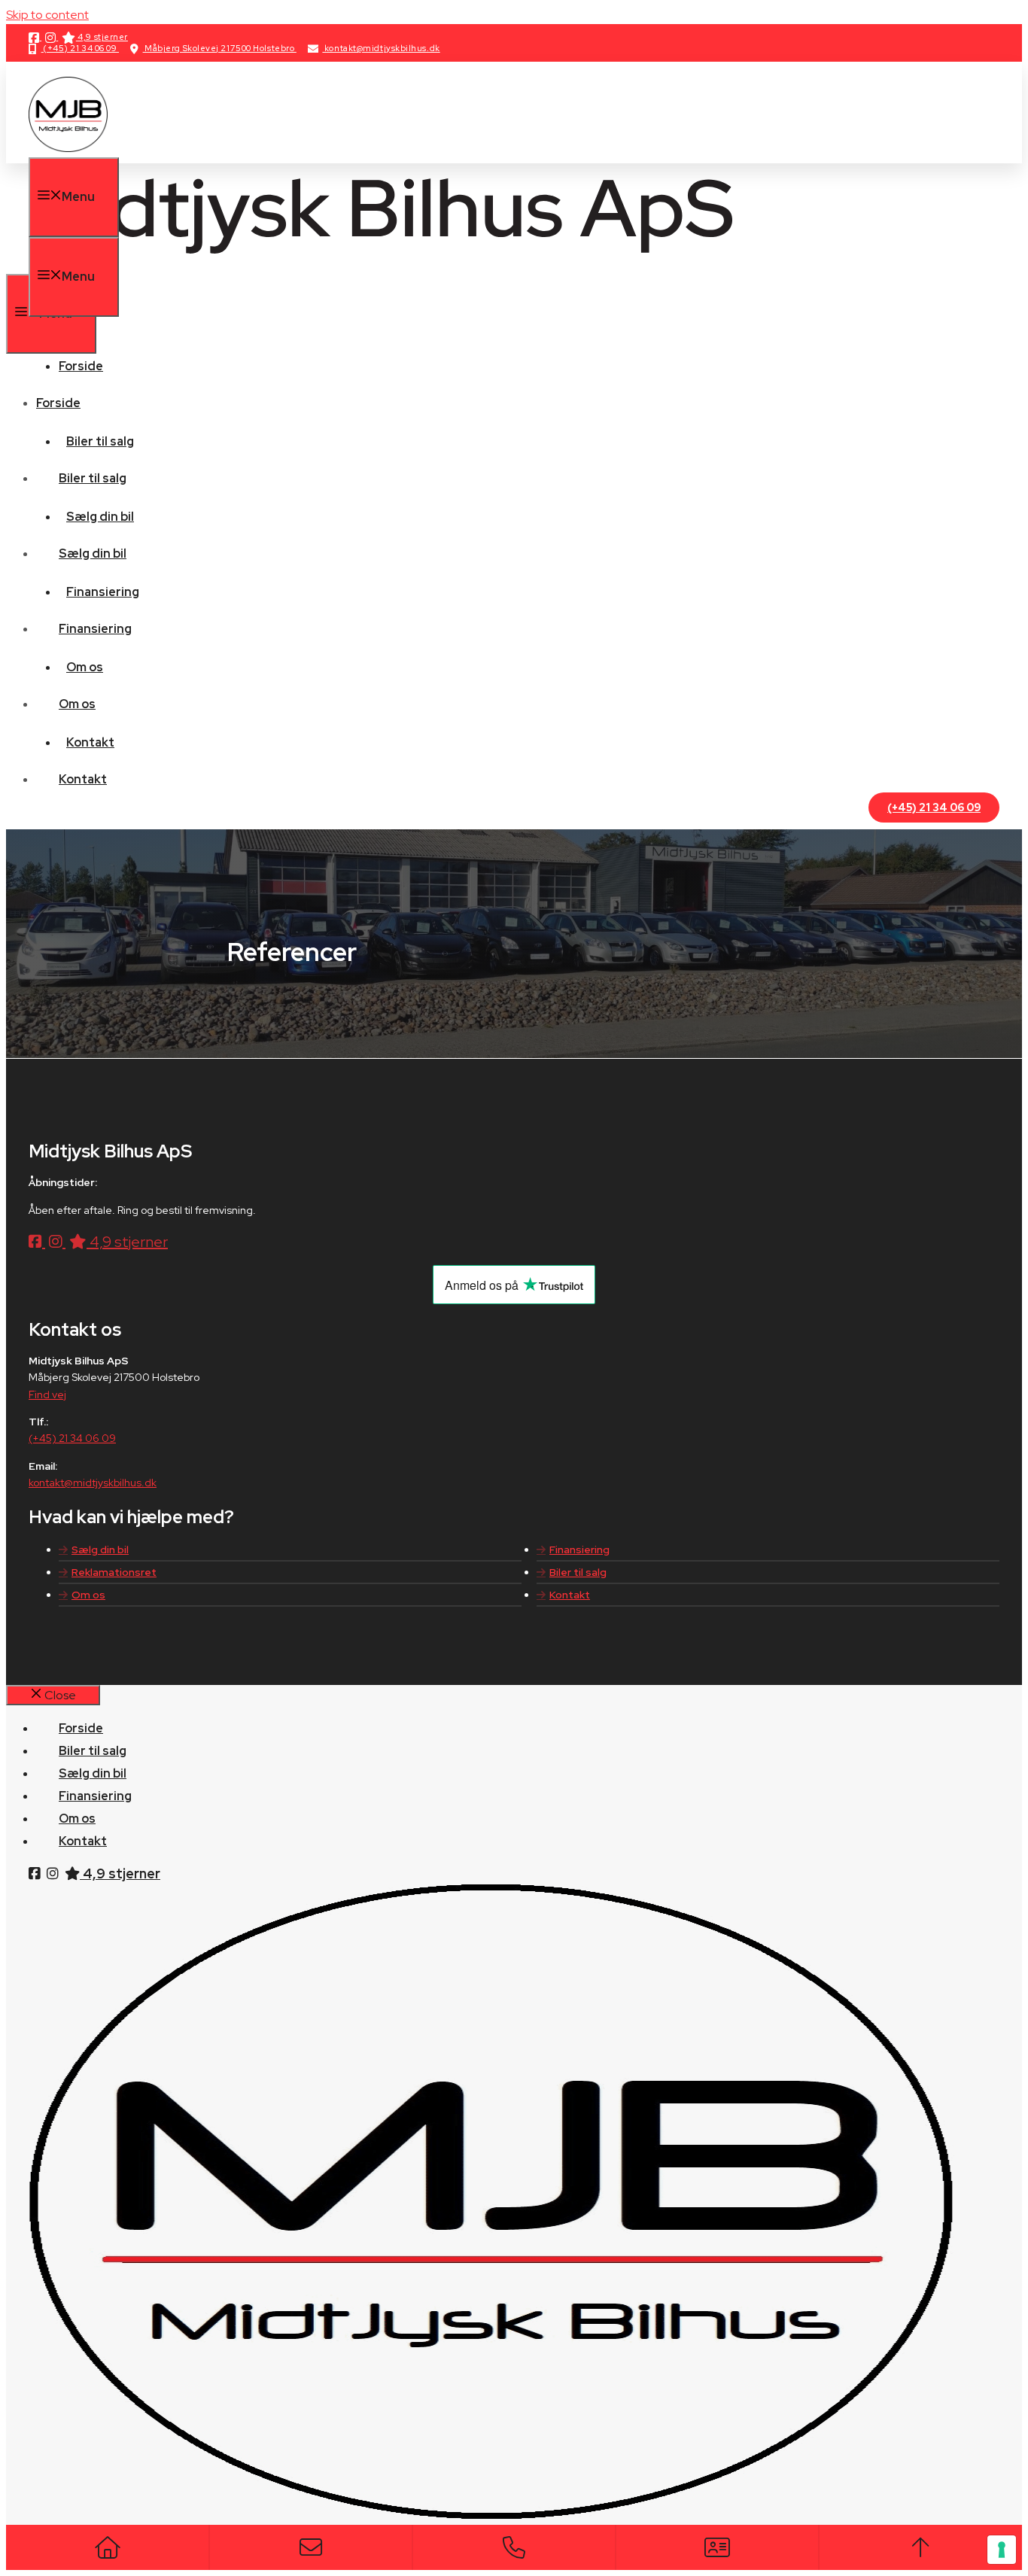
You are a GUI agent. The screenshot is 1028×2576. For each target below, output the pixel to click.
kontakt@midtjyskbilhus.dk (381, 48)
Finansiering (103, 592)
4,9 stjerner (102, 37)
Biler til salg (100, 441)
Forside (81, 366)
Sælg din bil (100, 517)
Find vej (47, 1394)
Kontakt (90, 742)
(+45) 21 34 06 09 (80, 48)
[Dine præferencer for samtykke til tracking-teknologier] (1002, 2550)
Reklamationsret (114, 1572)
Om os (85, 667)
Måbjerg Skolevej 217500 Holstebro (220, 48)
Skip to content (47, 15)
